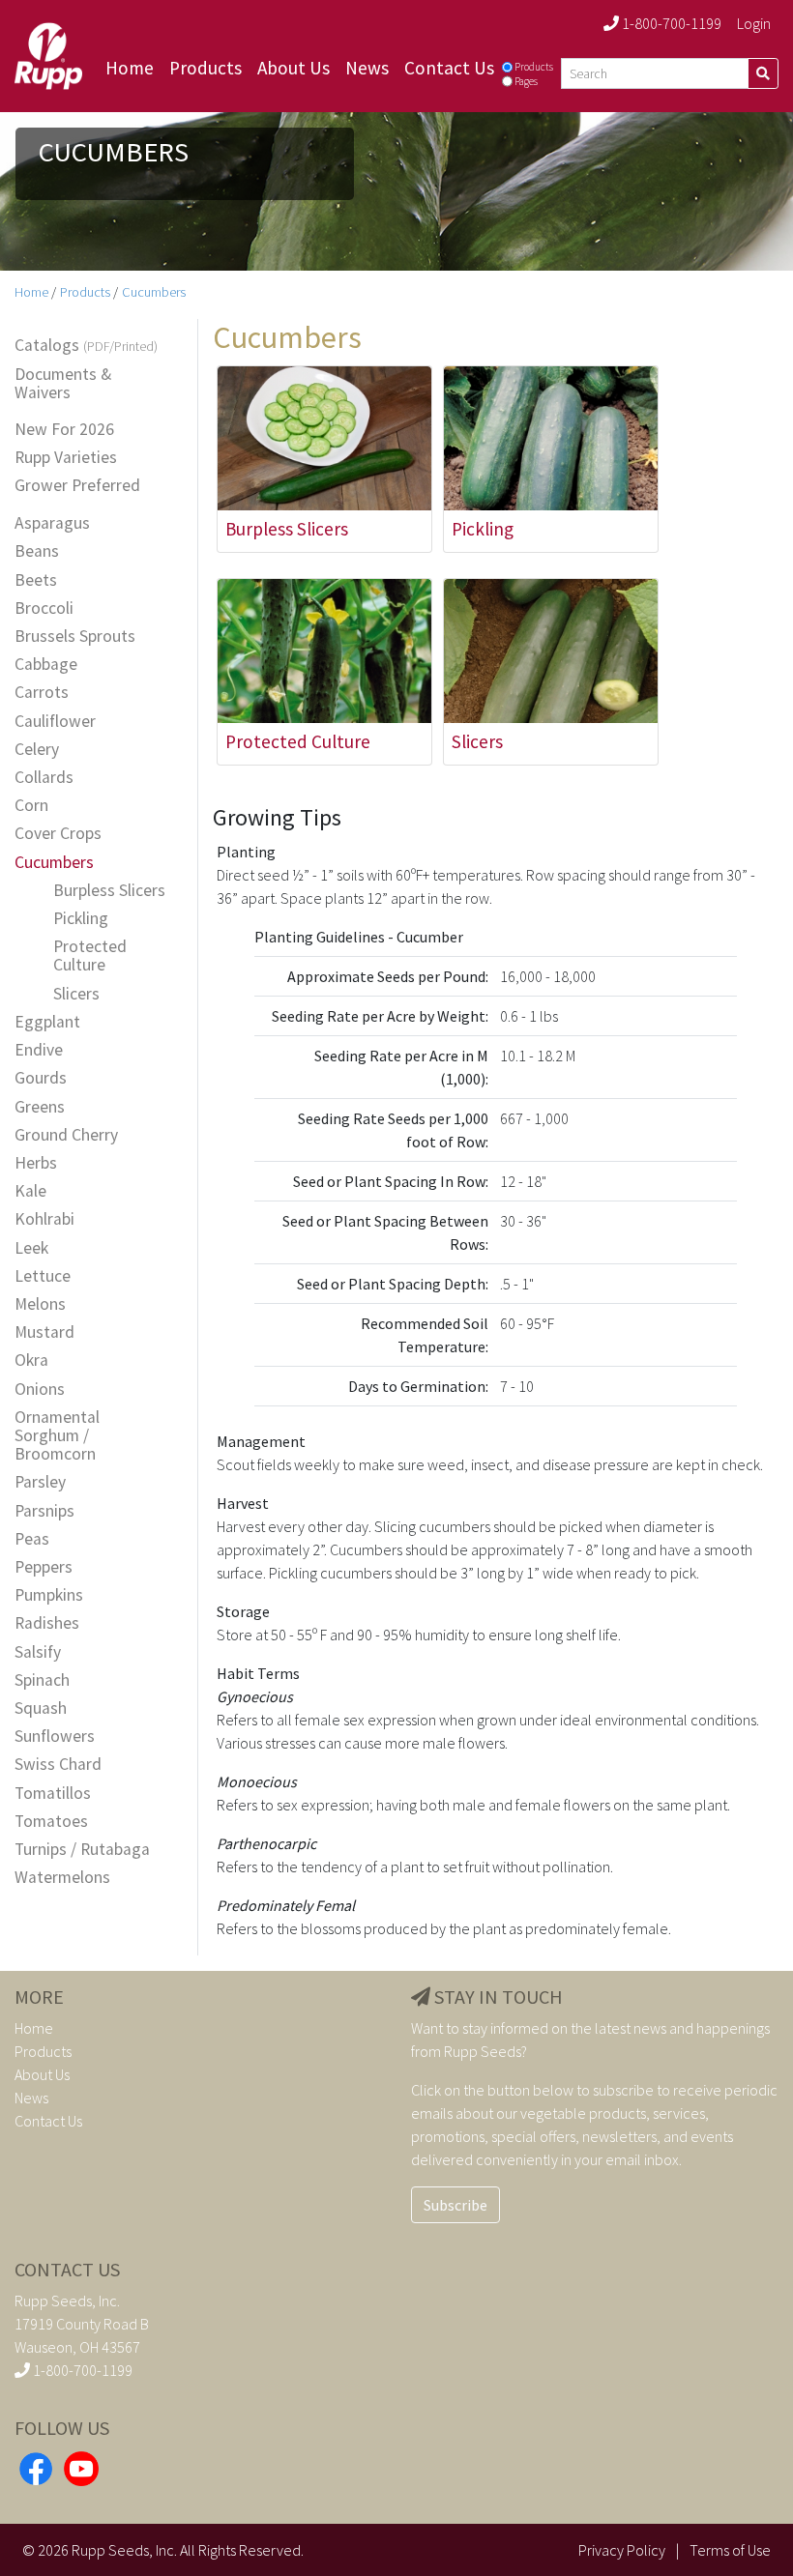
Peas (32, 1539)
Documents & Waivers (63, 384)
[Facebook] (36, 2467)
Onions (40, 1389)
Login (754, 23)
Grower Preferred (77, 486)
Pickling (81, 919)
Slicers (76, 994)
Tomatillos (53, 1794)
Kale (30, 1191)
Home (130, 68)
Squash (41, 1708)
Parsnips (44, 1511)
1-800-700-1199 (670, 23)
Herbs (36, 1163)
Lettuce (43, 1276)
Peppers (44, 1567)
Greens (40, 1107)
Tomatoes (51, 1822)
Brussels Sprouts (75, 637)
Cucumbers (154, 292)
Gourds (41, 1078)
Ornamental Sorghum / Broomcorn (57, 1436)
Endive (39, 1050)
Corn (31, 806)
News (367, 68)
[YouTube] (81, 2467)
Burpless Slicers (109, 891)
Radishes (47, 1623)
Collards (44, 778)
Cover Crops (58, 834)
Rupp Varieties (66, 458)
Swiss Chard (58, 1765)
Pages (526, 81)
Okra (31, 1360)
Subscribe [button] (455, 2205)
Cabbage (46, 665)
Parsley (40, 1482)
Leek (31, 1248)
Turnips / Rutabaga (82, 1850)
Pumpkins (49, 1595)
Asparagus (52, 523)
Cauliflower (55, 722)
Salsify (38, 1652)
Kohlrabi (44, 1219)
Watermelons (62, 1878)
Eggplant (47, 1022)
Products (206, 68)
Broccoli (44, 608)
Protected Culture (90, 956)
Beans (37, 551)
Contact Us (449, 68)
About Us (294, 68)
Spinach (42, 1680)
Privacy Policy (622, 2550)
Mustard (44, 1332)
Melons (40, 1304)
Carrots (42, 693)
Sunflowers (55, 1737)
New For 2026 (64, 430)
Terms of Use (730, 2550)
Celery (37, 750)
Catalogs (86, 346)
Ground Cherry (66, 1135)
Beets (36, 580)
